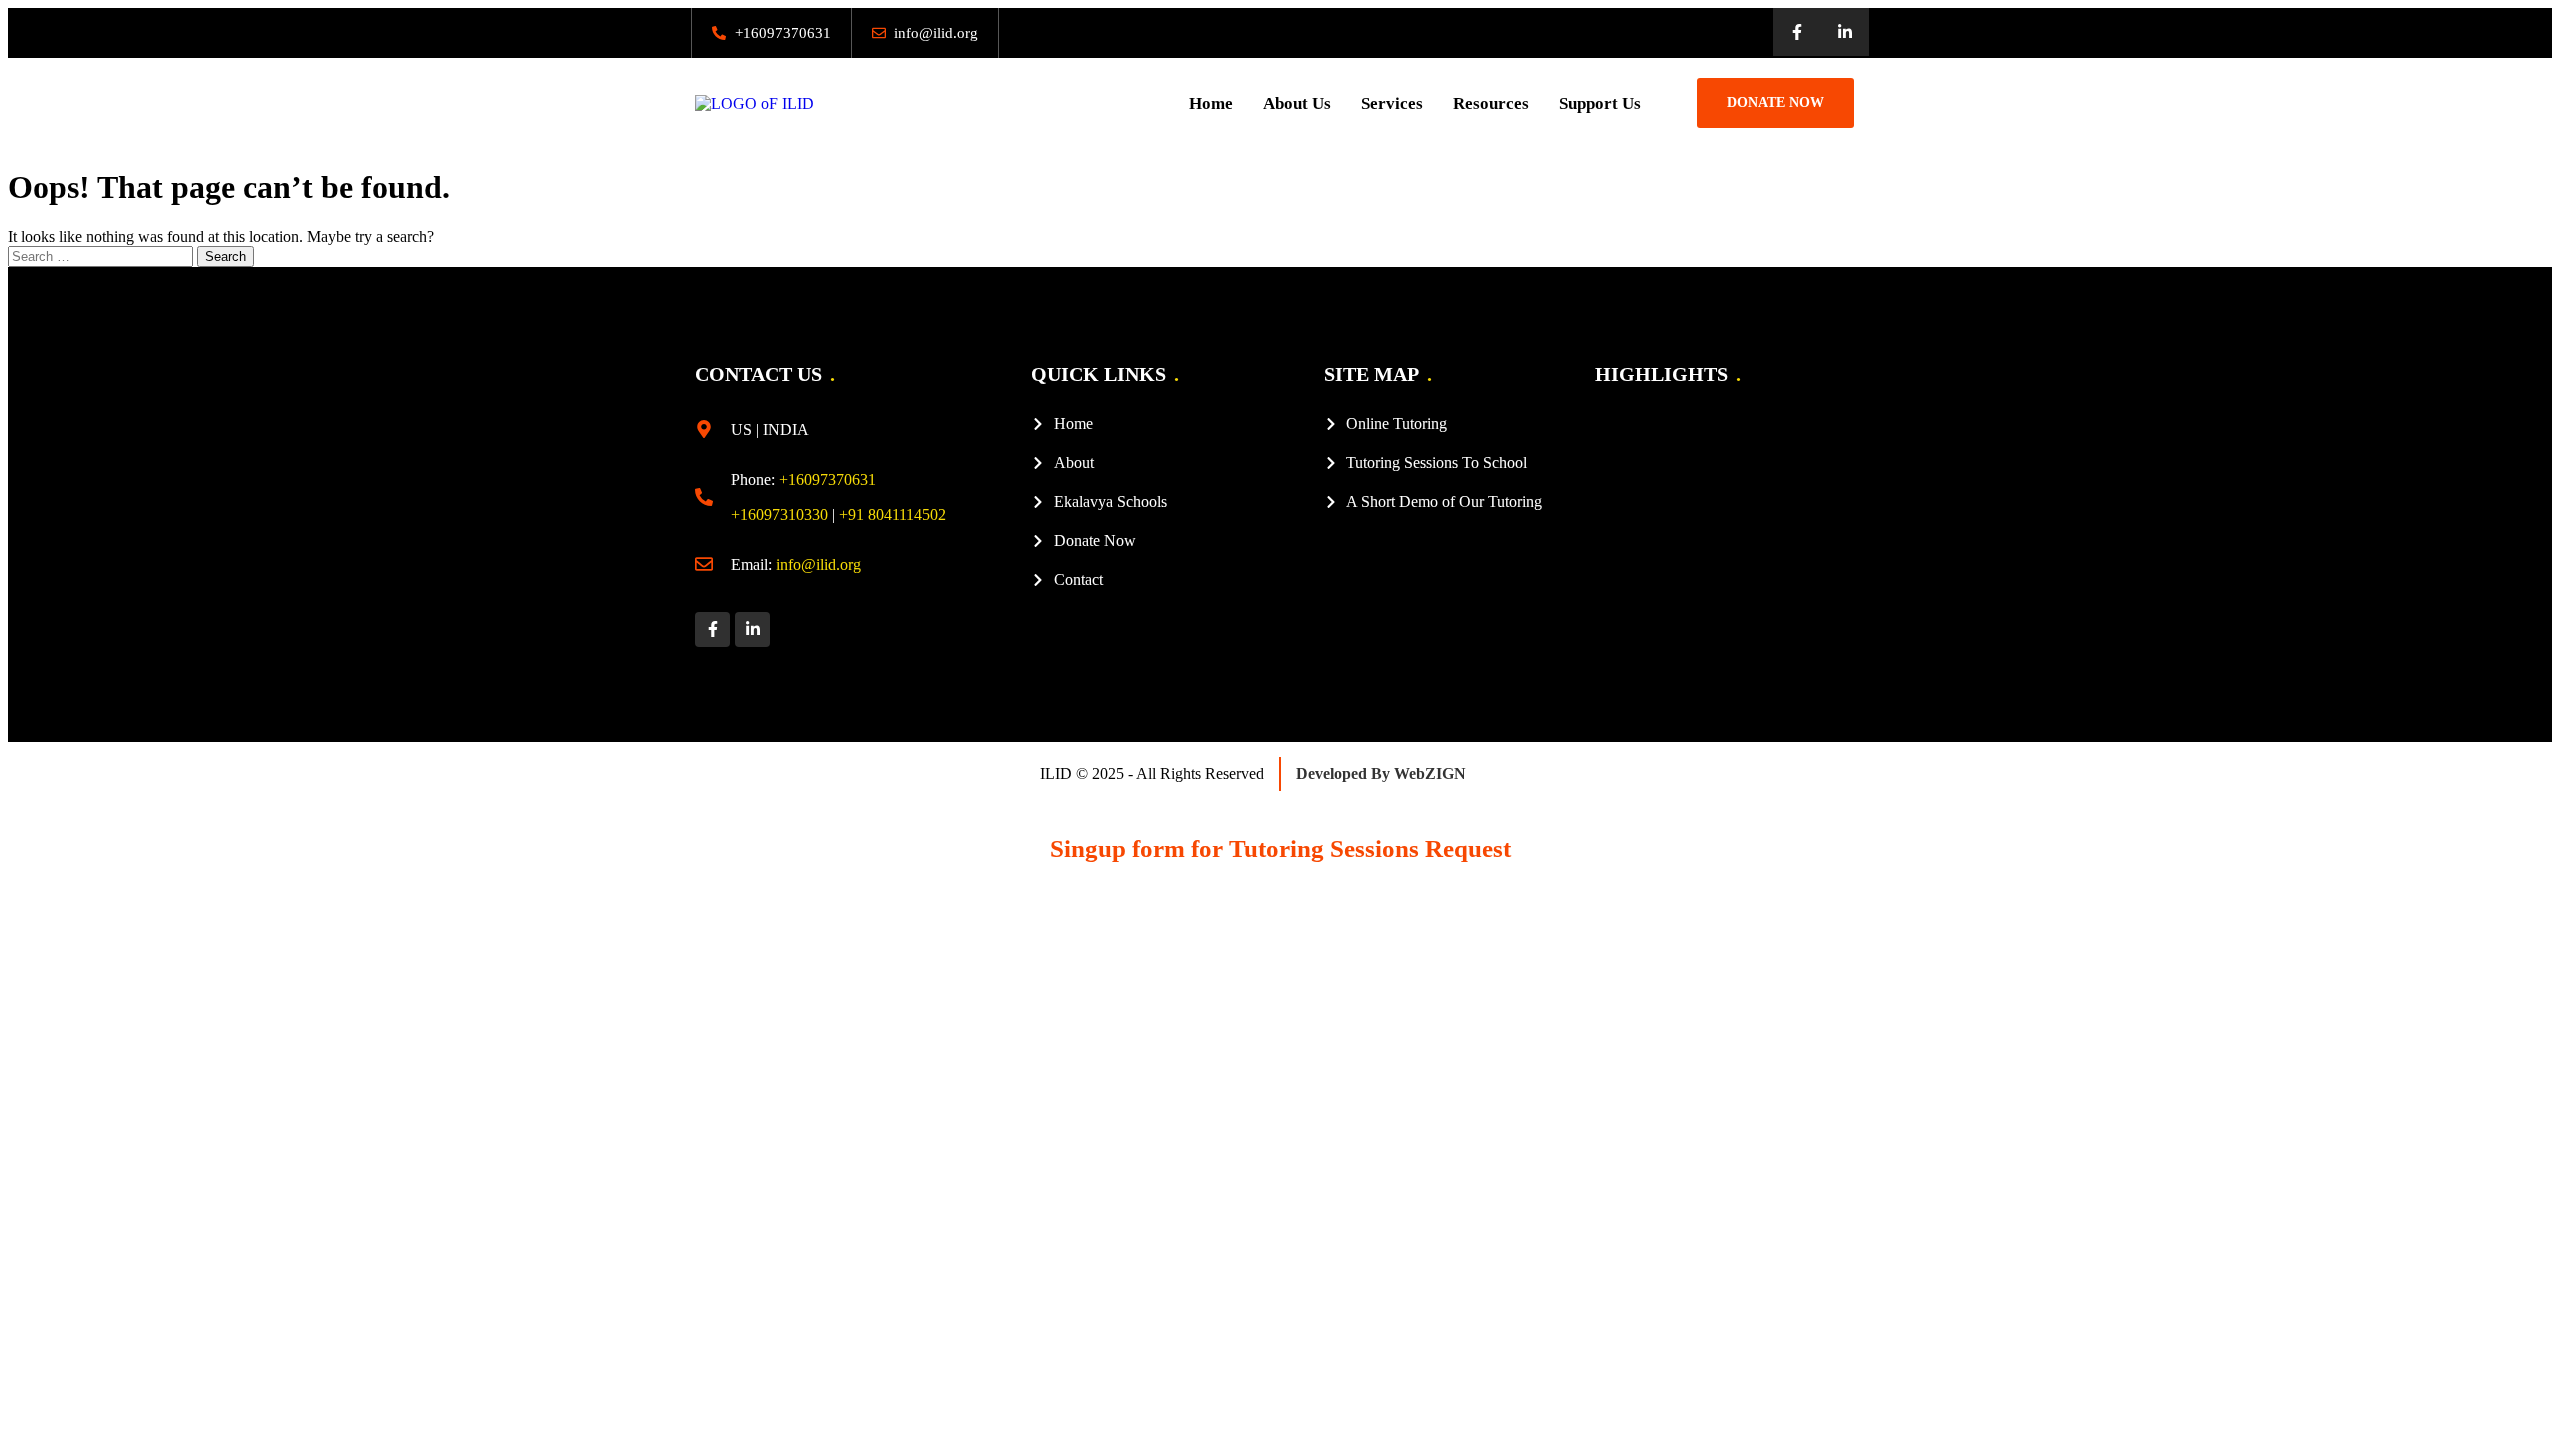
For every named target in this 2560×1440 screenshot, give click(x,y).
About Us (1297, 103)
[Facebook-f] (1797, 32)
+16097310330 (779, 514)
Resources (1491, 103)
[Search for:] (102, 255)
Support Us (1600, 103)
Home (1211, 103)
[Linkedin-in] (1845, 32)
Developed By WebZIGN (1381, 773)
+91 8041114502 (892, 514)
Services (1392, 103)
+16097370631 (827, 479)
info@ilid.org (818, 564)
